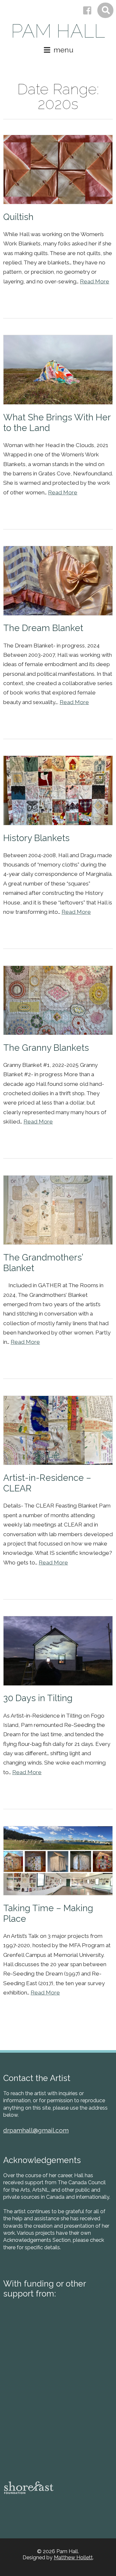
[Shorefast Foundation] (29, 2488)
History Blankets (36, 838)
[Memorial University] (27, 2411)
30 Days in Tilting (38, 1698)
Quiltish (18, 217)
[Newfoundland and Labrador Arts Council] (27, 2371)
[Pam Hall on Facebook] (87, 11)
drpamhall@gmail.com (36, 2130)
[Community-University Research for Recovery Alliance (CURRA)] (27, 2453)
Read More (95, 281)
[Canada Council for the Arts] (56, 2338)
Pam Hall (58, 31)
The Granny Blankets (46, 1048)
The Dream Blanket (43, 628)
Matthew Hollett (73, 2558)
